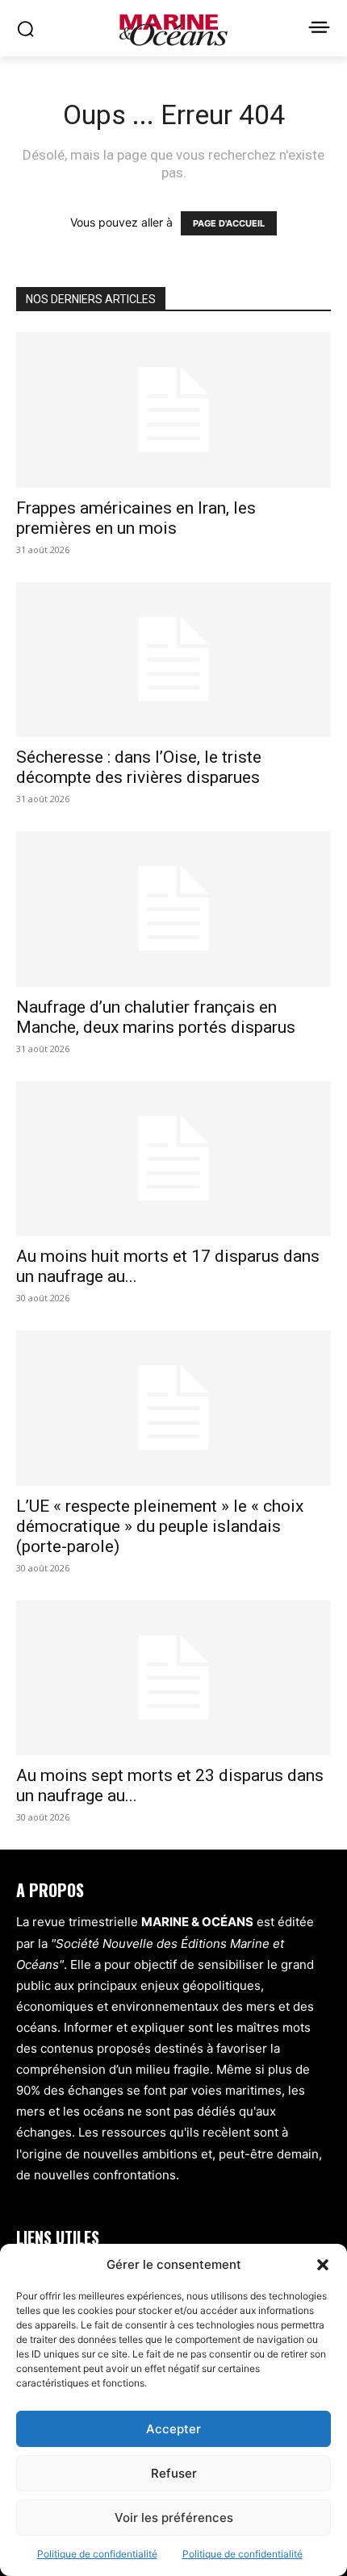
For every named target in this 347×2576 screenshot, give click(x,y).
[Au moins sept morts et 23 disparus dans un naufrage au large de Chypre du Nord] (173, 1678)
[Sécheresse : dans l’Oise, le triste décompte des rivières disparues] (173, 660)
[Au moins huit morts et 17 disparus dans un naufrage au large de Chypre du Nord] (173, 1159)
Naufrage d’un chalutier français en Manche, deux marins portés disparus (156, 1017)
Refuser (174, 2473)
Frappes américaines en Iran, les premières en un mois (136, 518)
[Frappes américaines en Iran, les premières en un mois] (173, 410)
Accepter (173, 2429)
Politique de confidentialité (97, 2554)
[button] (323, 2265)
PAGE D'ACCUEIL (229, 223)
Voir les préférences (174, 2518)
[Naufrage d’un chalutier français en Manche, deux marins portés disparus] (173, 909)
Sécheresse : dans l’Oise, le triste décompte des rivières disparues (139, 767)
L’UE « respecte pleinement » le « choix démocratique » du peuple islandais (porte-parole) (160, 1526)
